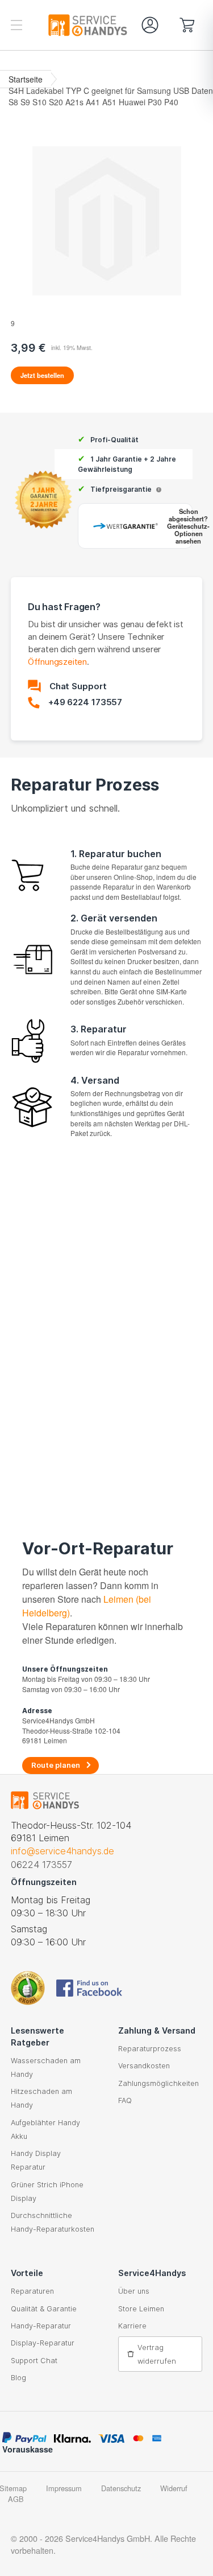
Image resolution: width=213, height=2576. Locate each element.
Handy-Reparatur (41, 2326)
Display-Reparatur (43, 2343)
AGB (16, 2499)
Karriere (132, 2326)
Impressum (64, 2488)
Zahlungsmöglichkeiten (158, 2083)
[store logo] (59, 25)
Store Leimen (141, 2309)
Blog (18, 2378)
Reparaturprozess (150, 2049)
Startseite (26, 79)
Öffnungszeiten (57, 662)
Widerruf (174, 2488)
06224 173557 (41, 1865)
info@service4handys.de (62, 1851)
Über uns (134, 2291)
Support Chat (34, 2361)
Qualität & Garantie (44, 2309)
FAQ (125, 2100)
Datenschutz (121, 2488)
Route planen (56, 1765)
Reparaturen (32, 2291)
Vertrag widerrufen (157, 2354)
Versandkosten (144, 2066)
